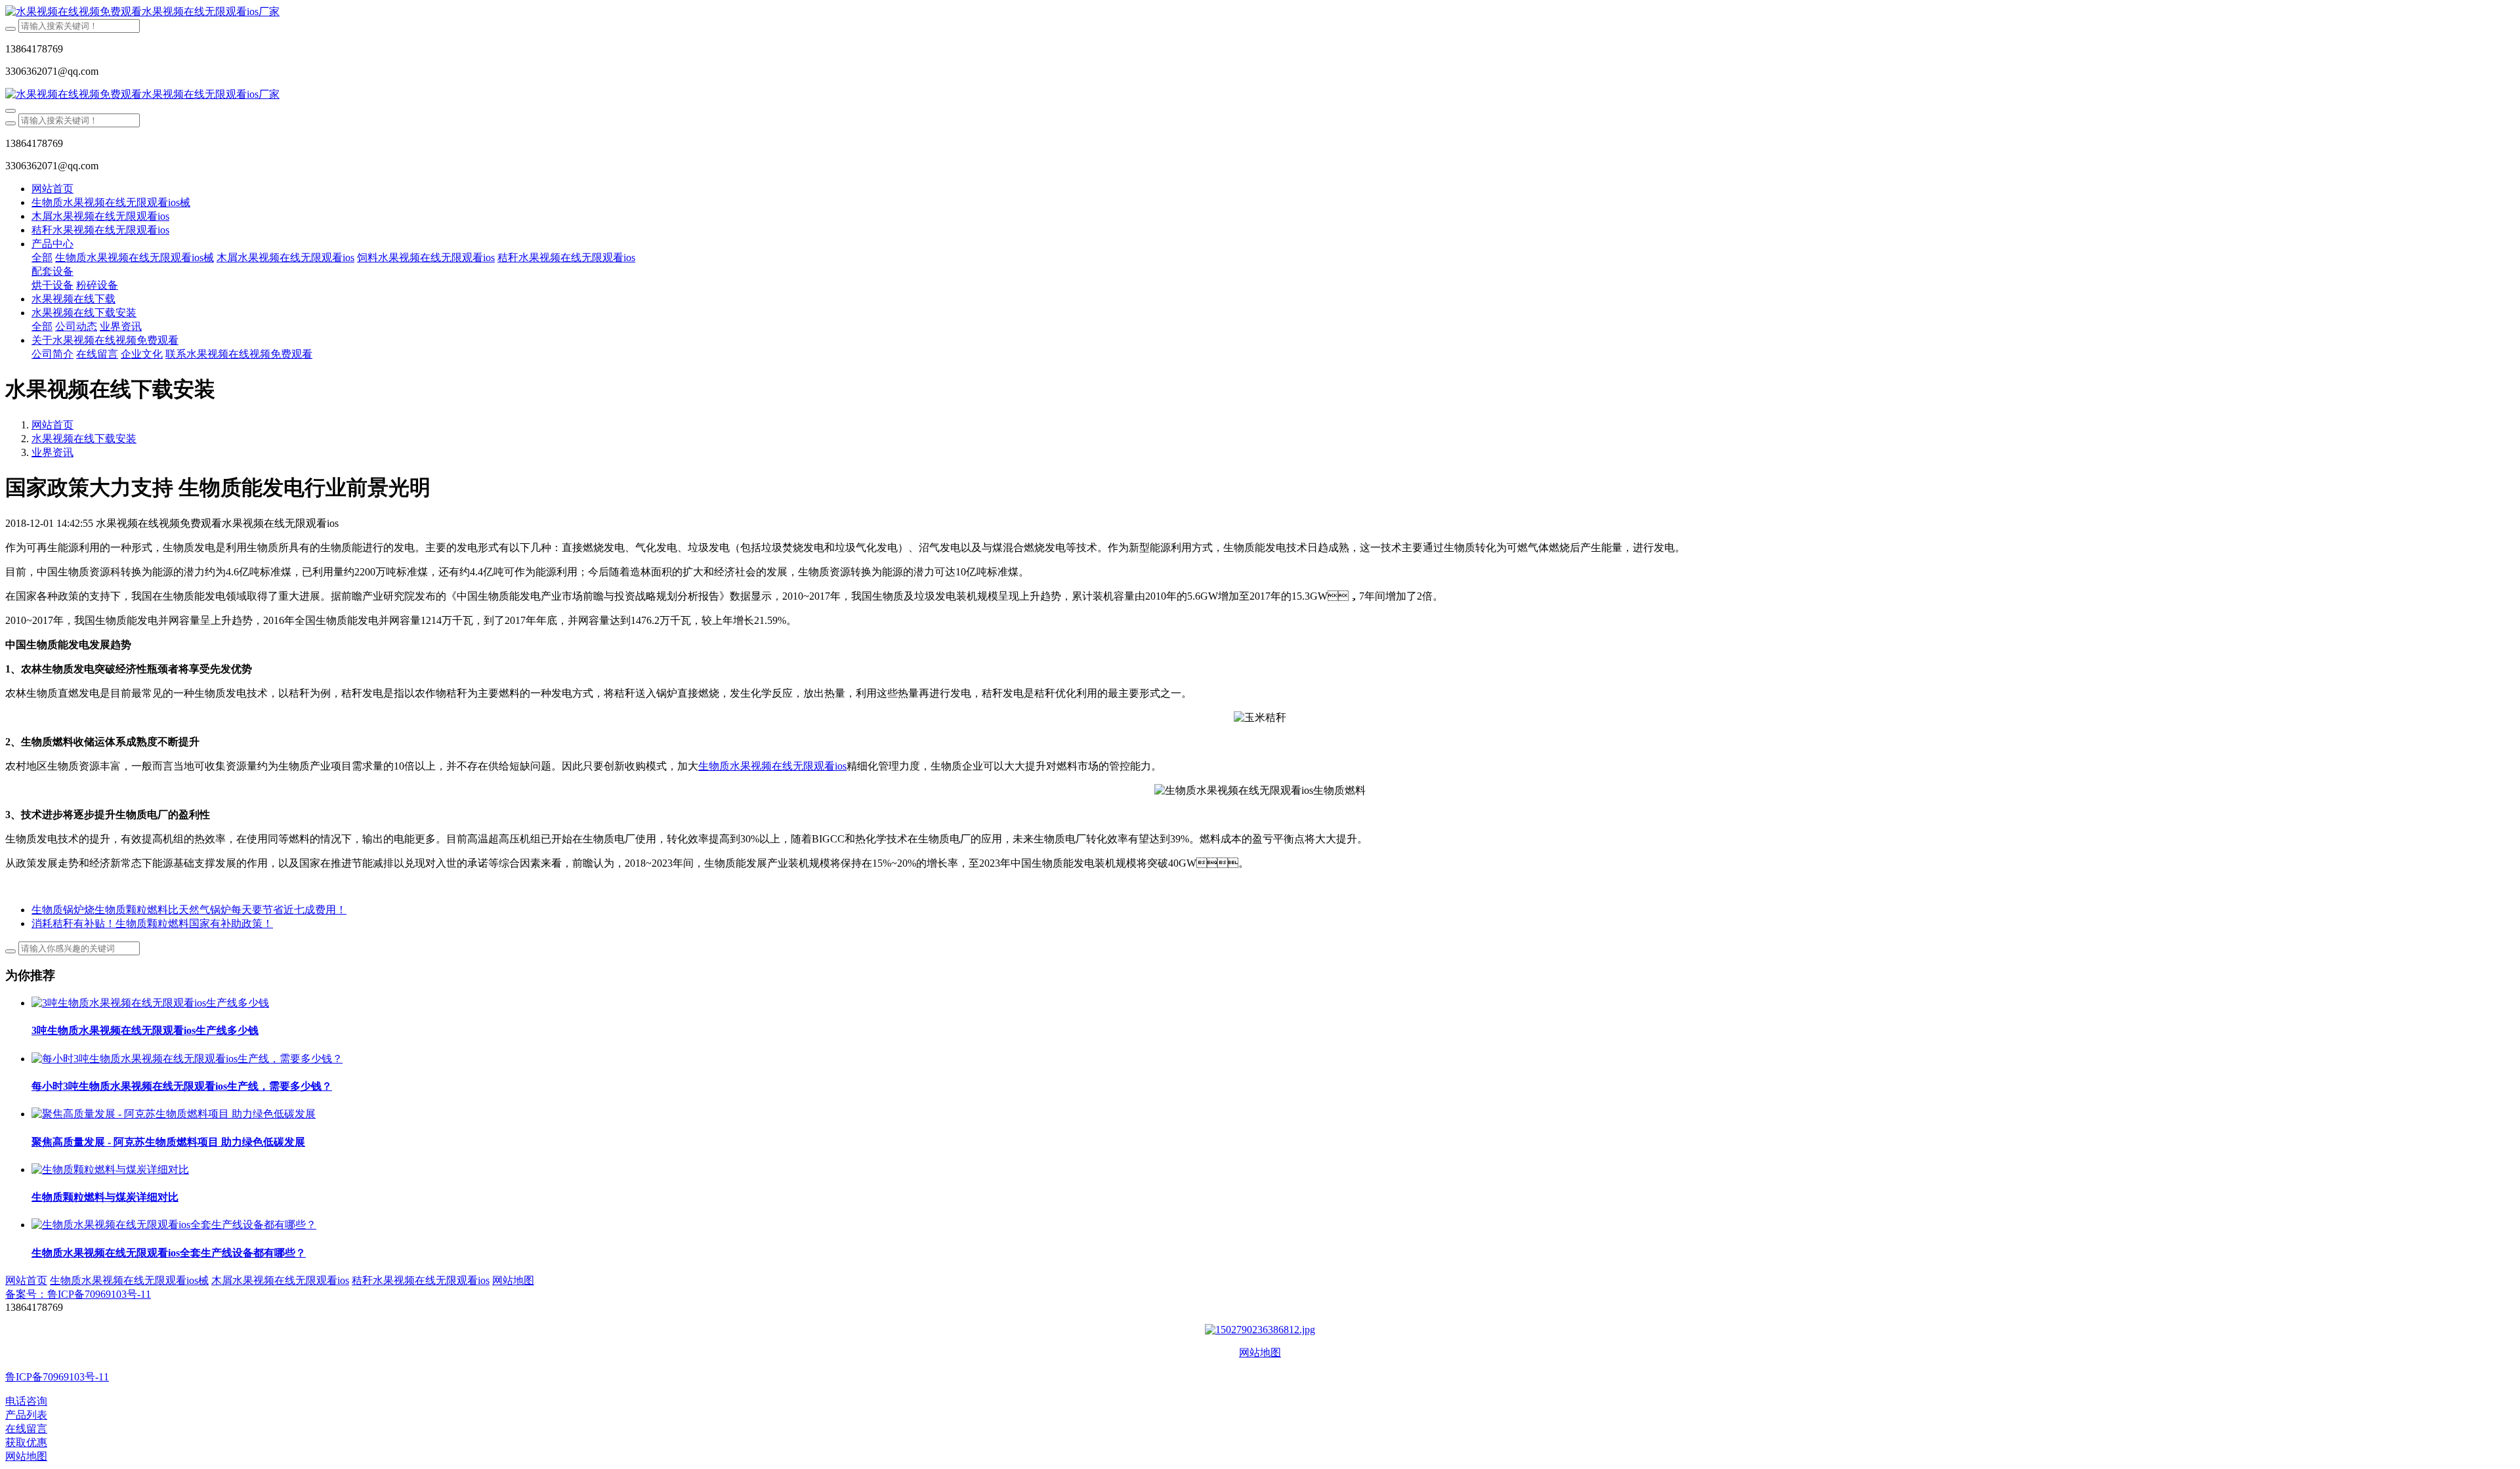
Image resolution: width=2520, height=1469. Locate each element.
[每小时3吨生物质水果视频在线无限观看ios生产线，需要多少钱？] (187, 1059)
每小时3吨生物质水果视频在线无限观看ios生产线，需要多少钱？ (182, 1086)
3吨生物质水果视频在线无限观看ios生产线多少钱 (145, 1030)
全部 (42, 258)
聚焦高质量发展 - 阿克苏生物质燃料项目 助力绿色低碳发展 (168, 1142)
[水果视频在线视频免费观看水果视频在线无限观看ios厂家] (1260, 12)
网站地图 (1260, 1353)
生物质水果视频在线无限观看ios (772, 766)
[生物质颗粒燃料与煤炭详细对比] (110, 1169)
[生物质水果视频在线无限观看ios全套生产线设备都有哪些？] (174, 1225)
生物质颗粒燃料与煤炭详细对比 (105, 1197)
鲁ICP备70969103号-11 (57, 1377)
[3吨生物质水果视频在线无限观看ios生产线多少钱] (150, 1003)
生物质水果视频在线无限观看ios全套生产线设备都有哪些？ (169, 1253)
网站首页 (52, 189)
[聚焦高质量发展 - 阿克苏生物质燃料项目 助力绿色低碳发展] (174, 1114)
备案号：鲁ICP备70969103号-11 (78, 1294)
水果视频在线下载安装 (84, 439)
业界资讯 (52, 452)
